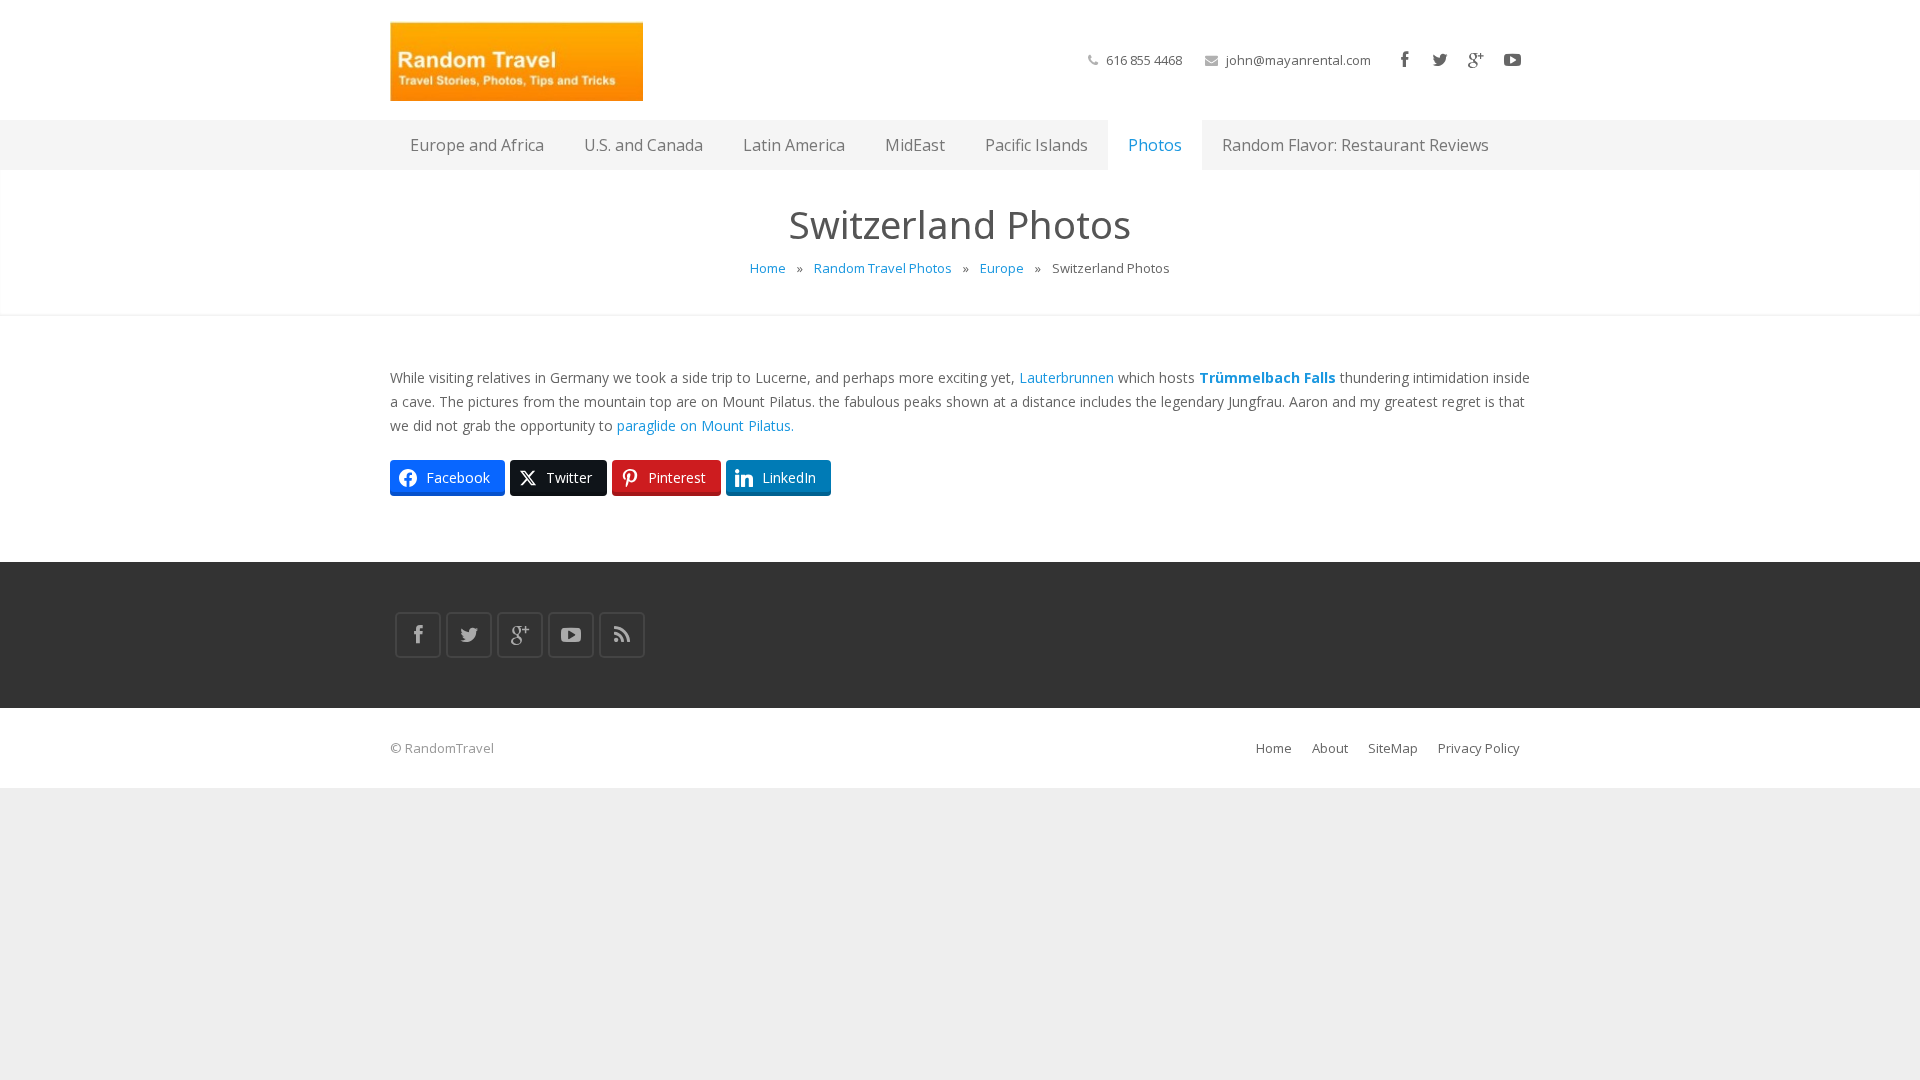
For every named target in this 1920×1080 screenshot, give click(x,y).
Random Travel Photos (883, 268)
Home (768, 268)
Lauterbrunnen (1066, 377)
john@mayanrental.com (1298, 60)
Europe (1002, 268)
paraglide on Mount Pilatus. (705, 425)
